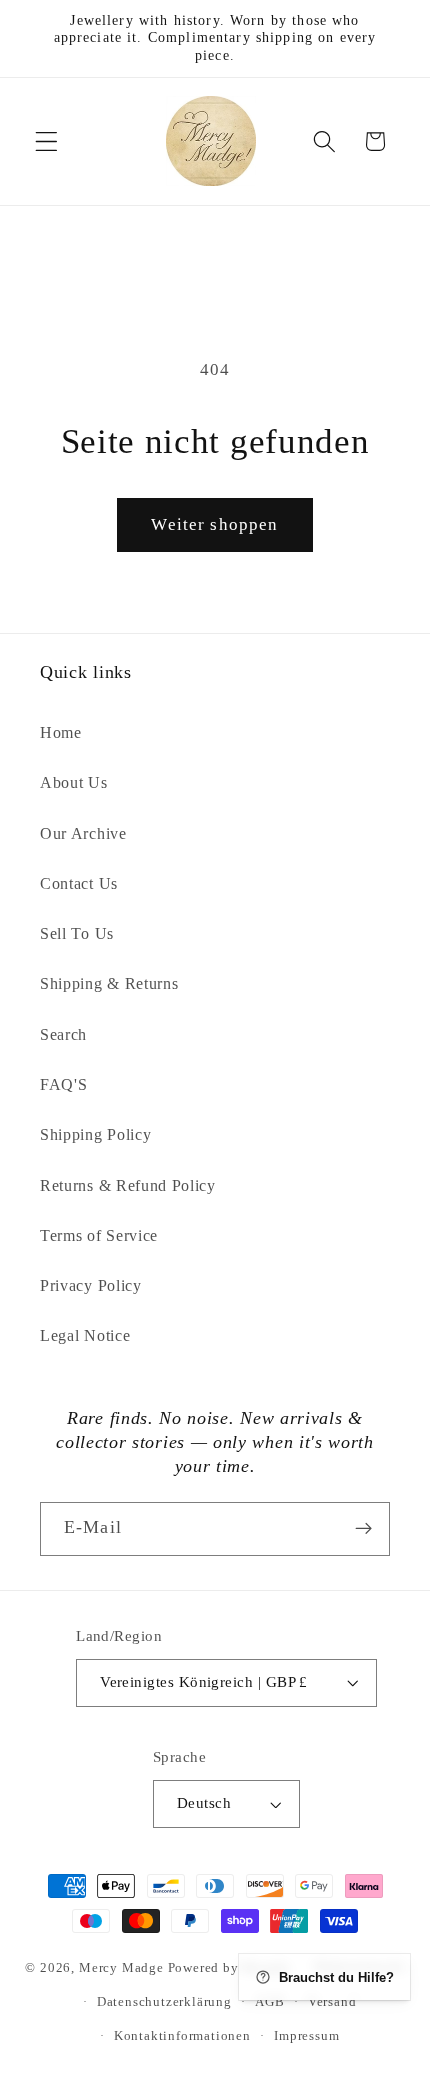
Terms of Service (99, 1235)
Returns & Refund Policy (128, 1185)
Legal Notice (85, 1335)
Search (63, 1034)
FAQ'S (63, 1084)
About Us (74, 782)
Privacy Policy (91, 1285)
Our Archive (83, 833)
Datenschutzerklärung (164, 2002)
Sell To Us (77, 933)
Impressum (306, 2036)
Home (61, 732)
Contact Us (79, 883)
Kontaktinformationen (182, 2036)
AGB (269, 2002)
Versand (332, 2002)
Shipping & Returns (109, 983)
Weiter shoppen (214, 524)
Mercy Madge (123, 1967)
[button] (46, 141)
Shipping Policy (95, 1134)
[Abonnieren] (363, 1529)
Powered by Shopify (230, 1967)
